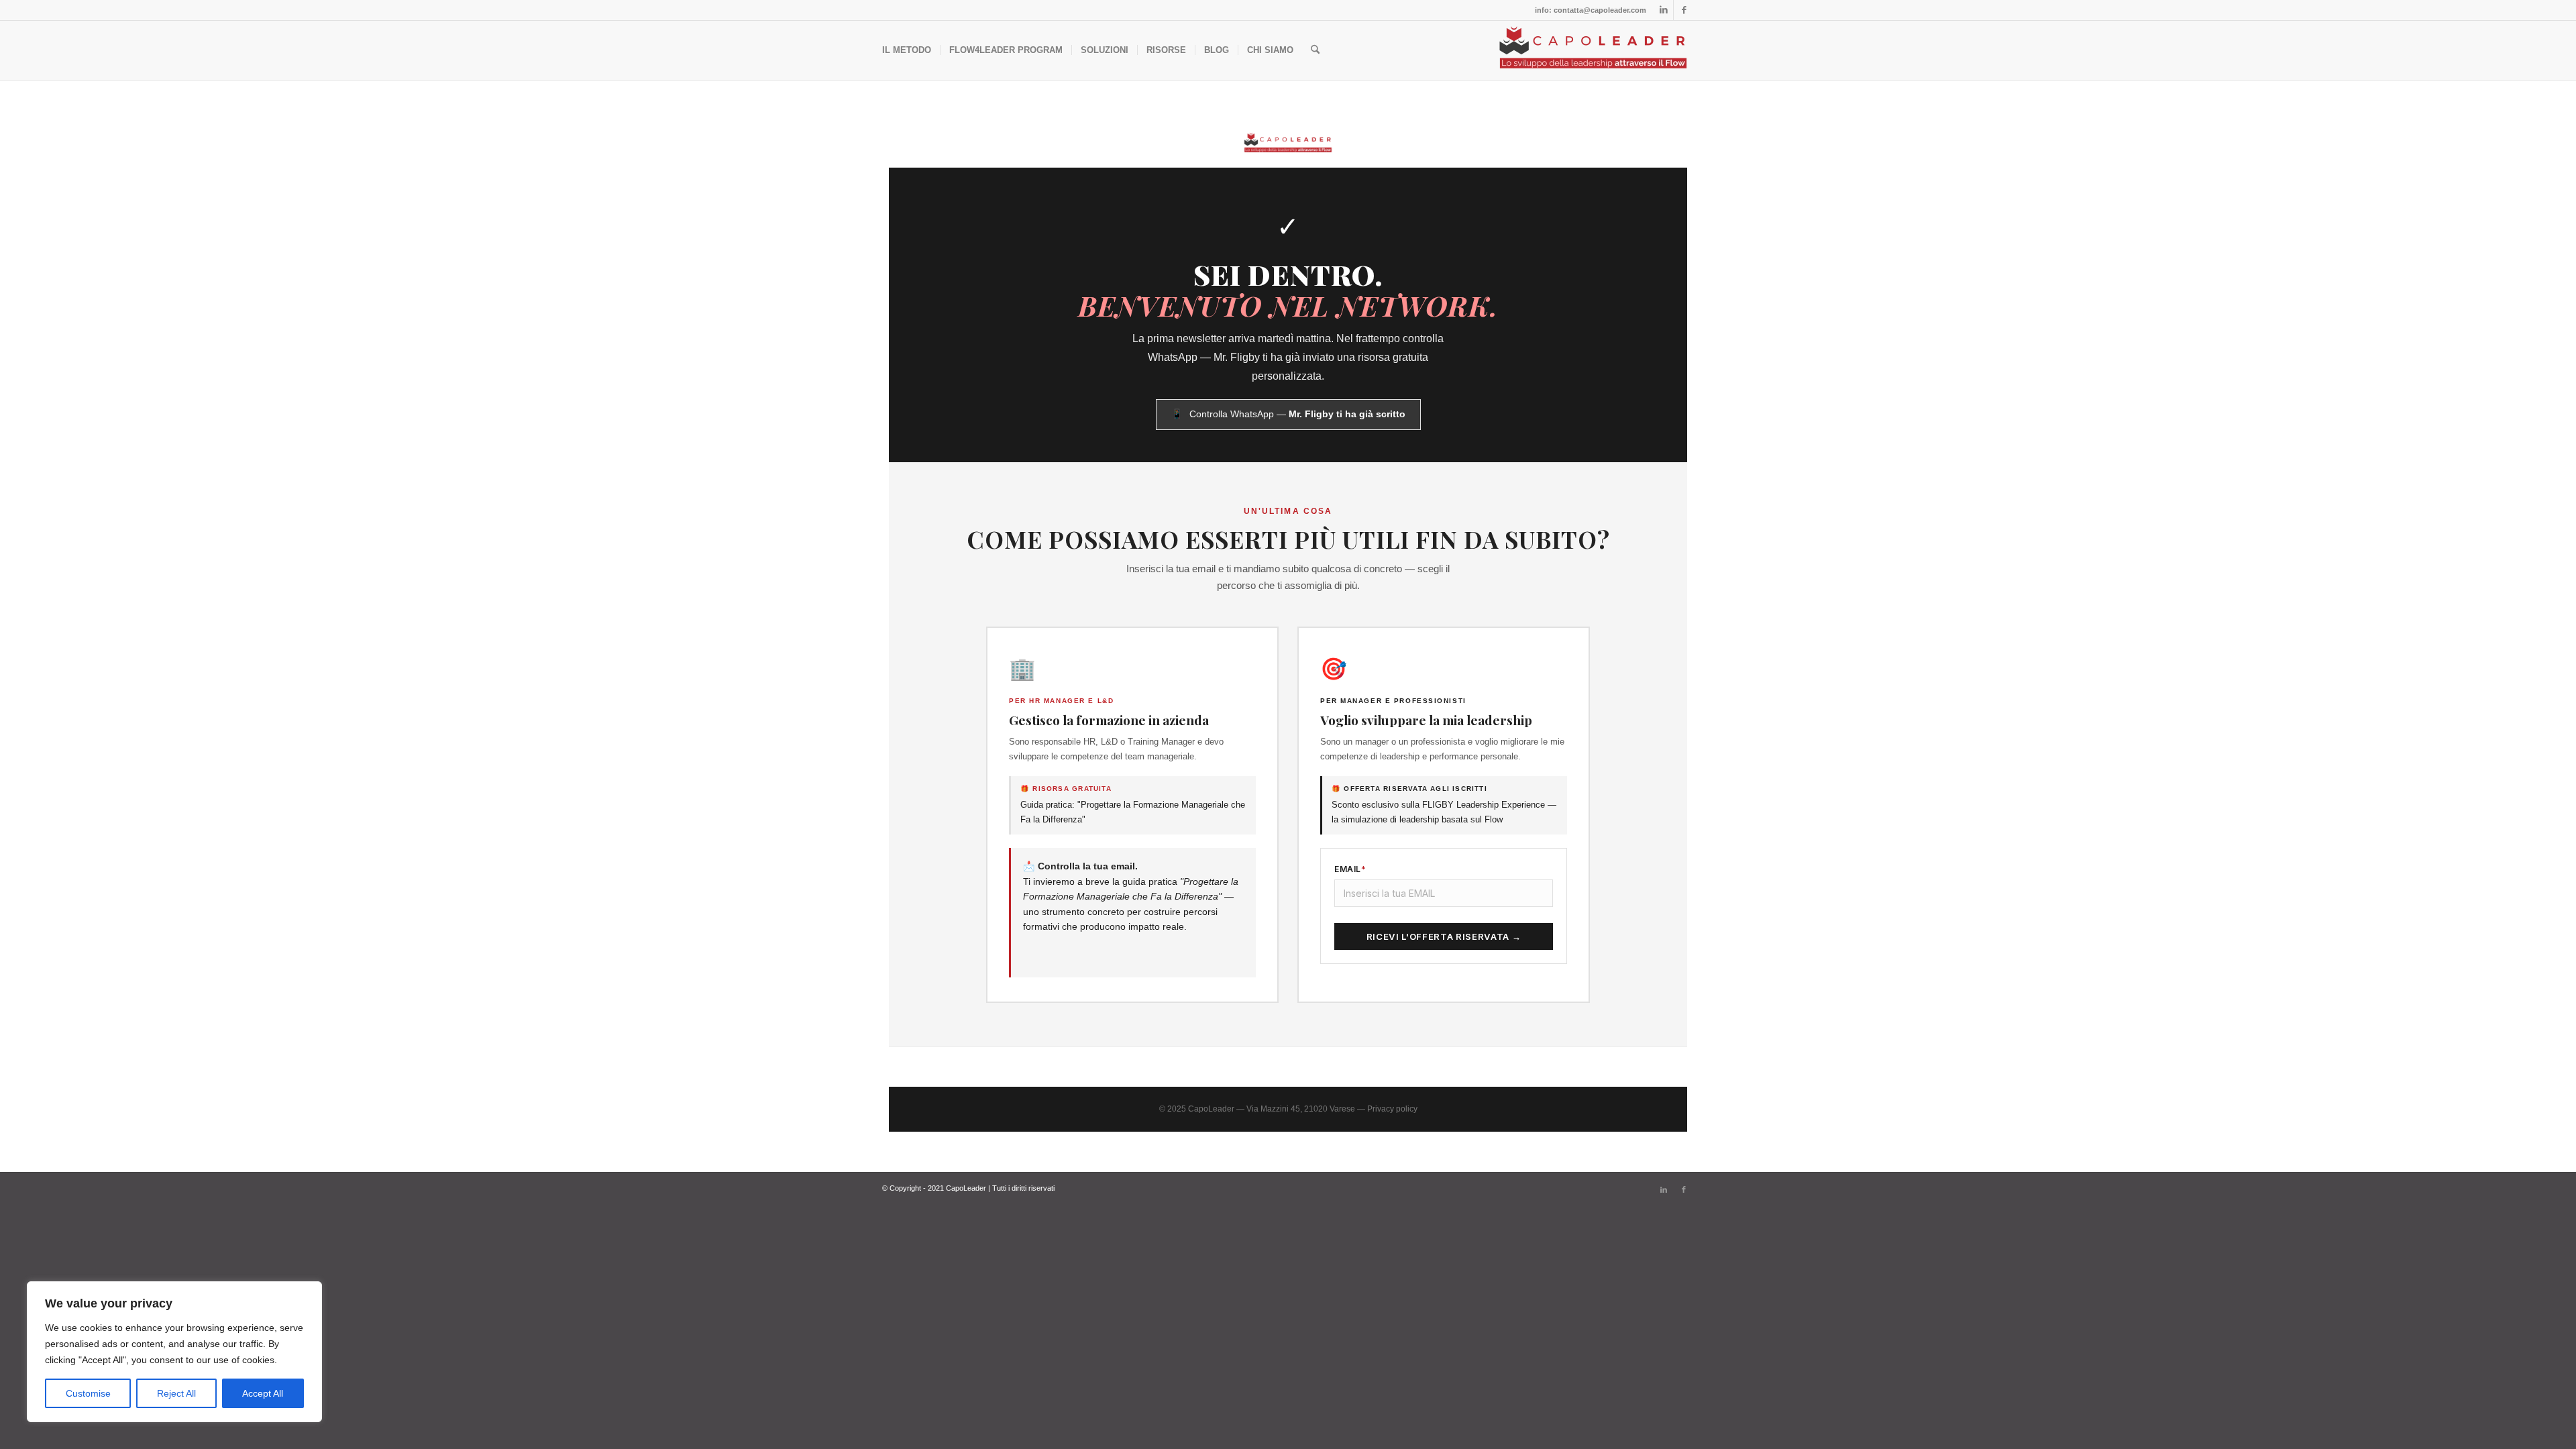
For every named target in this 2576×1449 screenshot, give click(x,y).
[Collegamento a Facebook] (1684, 10)
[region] (174, 1352)
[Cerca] (1315, 50)
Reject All (176, 1393)
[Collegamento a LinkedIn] (1663, 10)
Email (1350, 869)
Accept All (263, 1393)
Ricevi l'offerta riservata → (1444, 936)
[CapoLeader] (1593, 50)
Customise (88, 1393)
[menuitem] (907, 50)
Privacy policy (1392, 1109)
